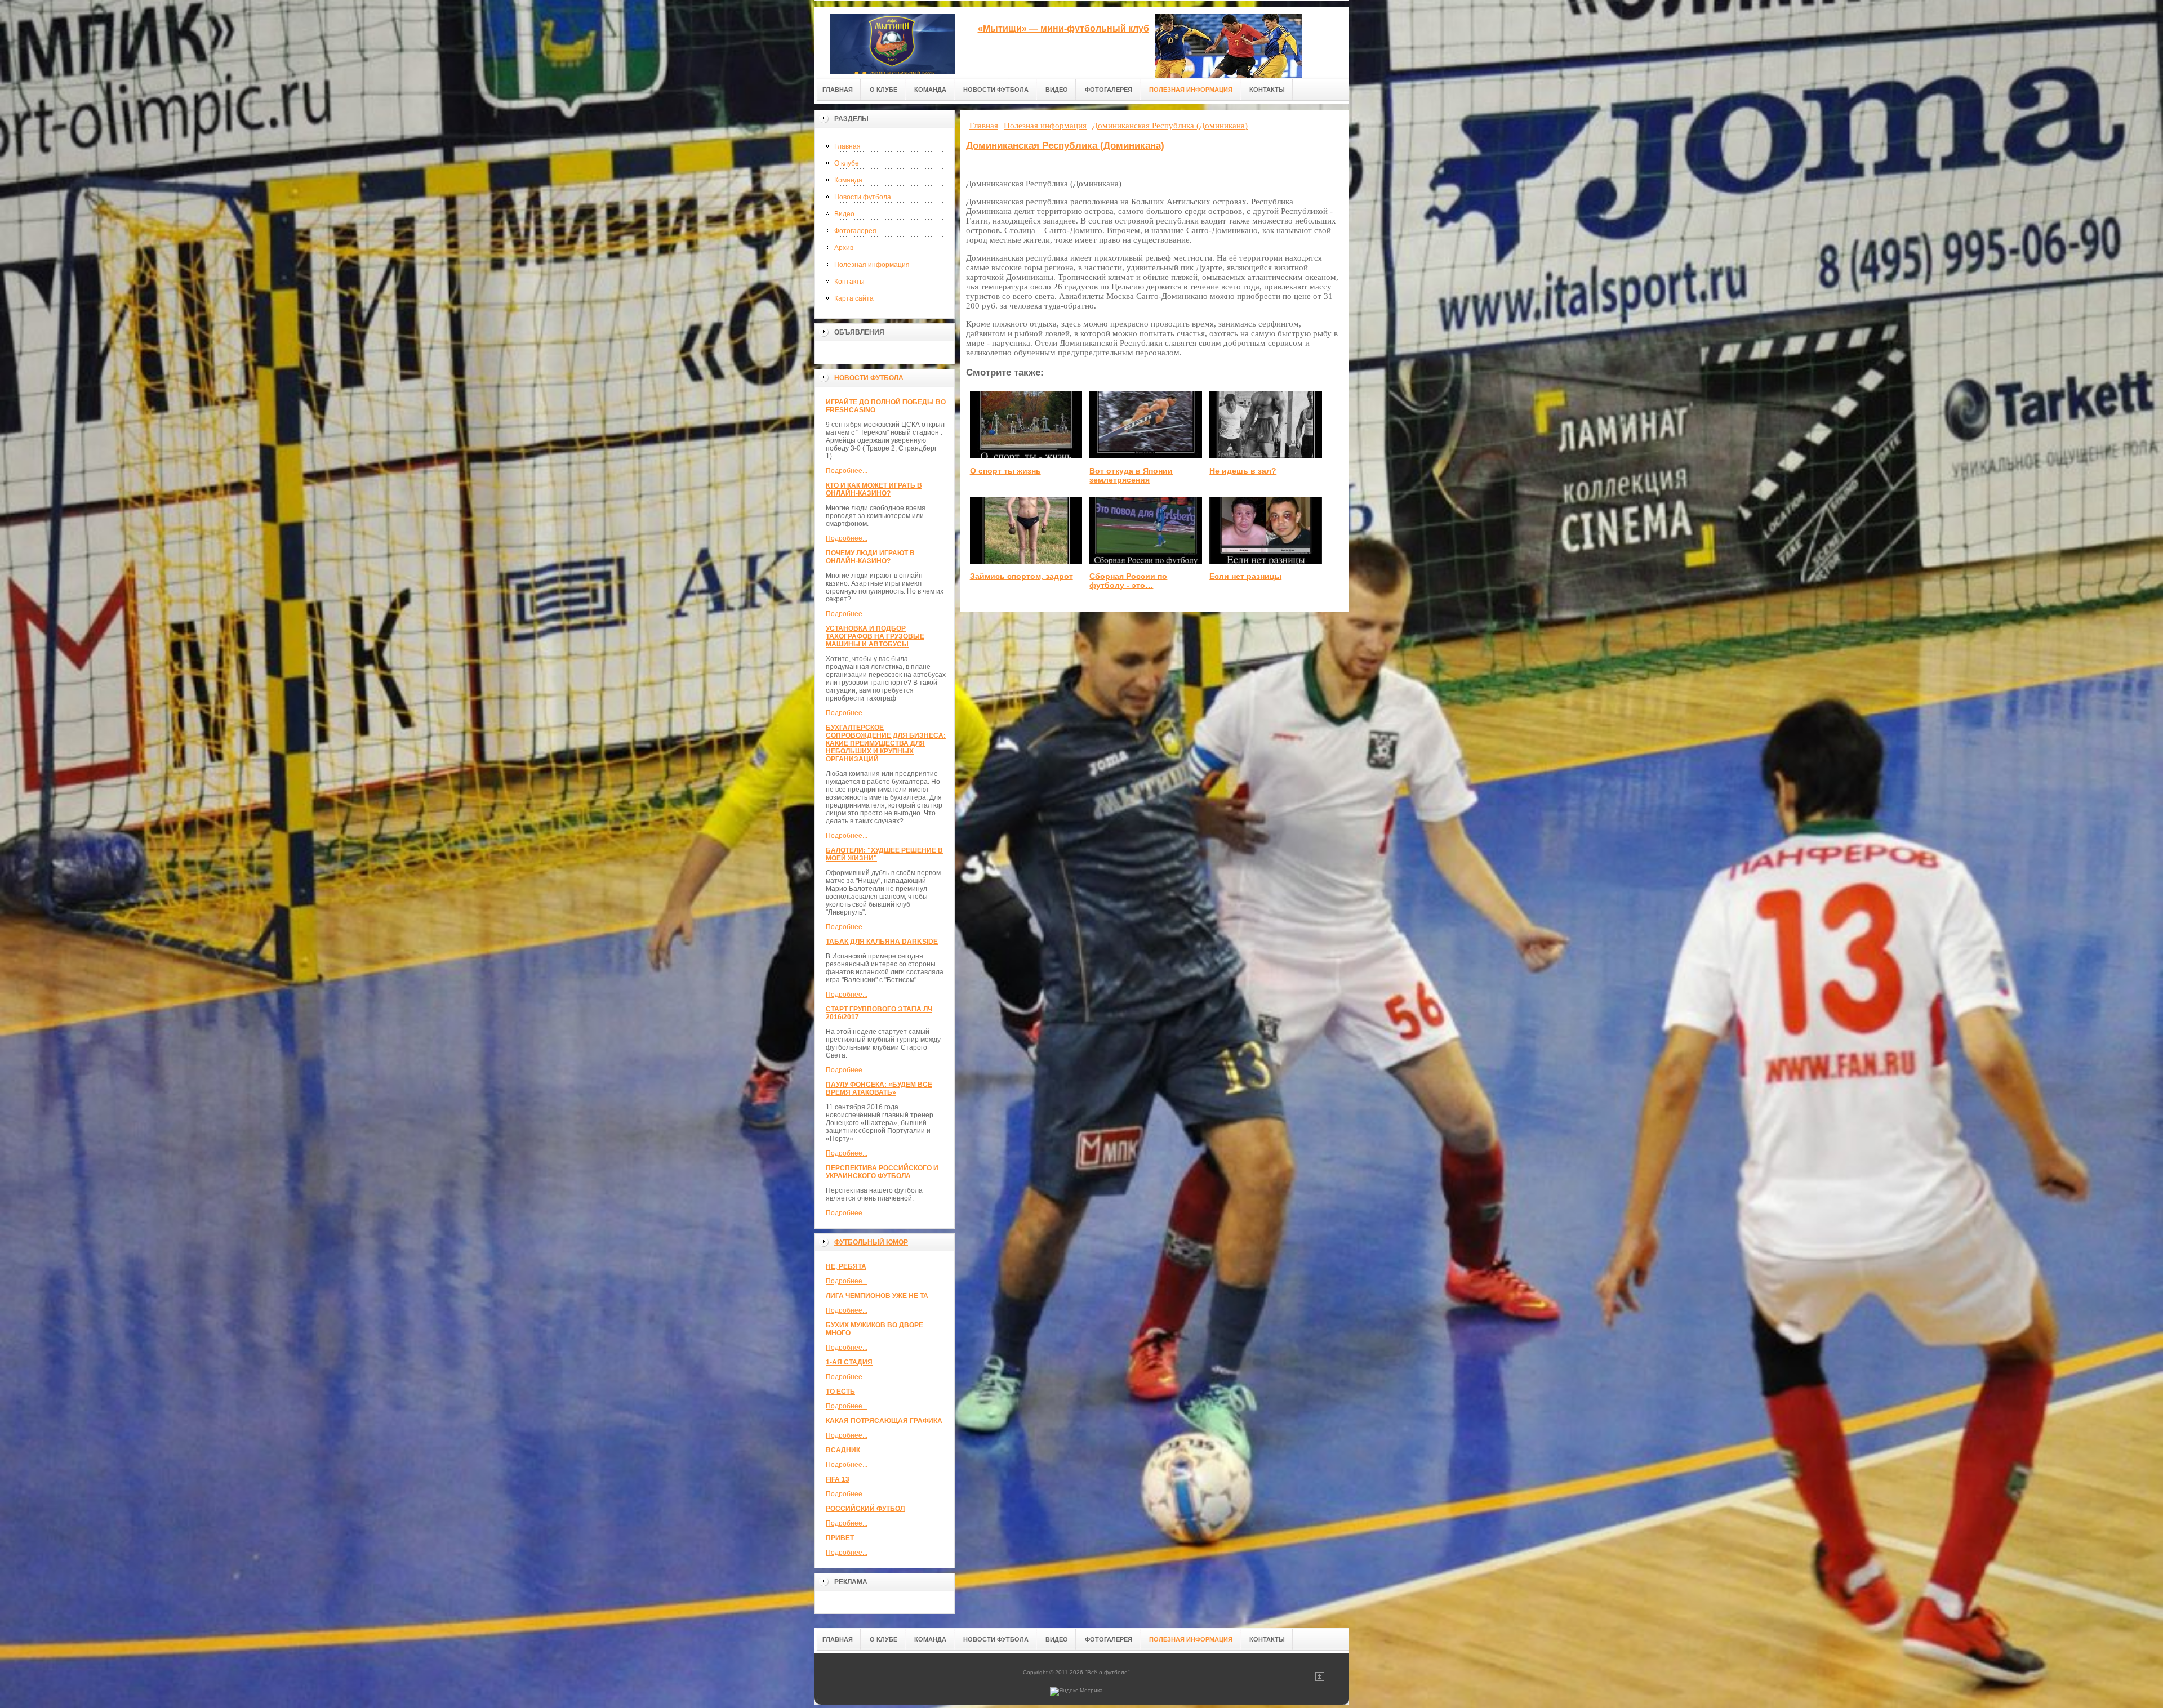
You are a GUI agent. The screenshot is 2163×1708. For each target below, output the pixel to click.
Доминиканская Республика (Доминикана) (1065, 146)
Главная (847, 146)
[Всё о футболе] (893, 40)
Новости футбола (863, 197)
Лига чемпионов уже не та (877, 1296)
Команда (848, 180)
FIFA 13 (838, 1479)
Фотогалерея (855, 231)
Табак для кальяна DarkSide (882, 942)
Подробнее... (847, 471)
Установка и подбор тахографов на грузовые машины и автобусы (875, 636)
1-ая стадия (849, 1362)
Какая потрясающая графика (884, 1421)
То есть (840, 1392)
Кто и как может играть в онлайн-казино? (874, 489)
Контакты (849, 282)
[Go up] (1320, 1679)
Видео (844, 214)
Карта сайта (854, 298)
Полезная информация (872, 265)
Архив (844, 248)
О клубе (847, 163)
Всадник (843, 1450)
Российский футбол (865, 1509)
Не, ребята (846, 1266)
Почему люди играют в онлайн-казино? (870, 557)
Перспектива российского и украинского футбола (882, 1172)
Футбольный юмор (871, 1242)
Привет (840, 1538)
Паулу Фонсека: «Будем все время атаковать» (879, 1089)
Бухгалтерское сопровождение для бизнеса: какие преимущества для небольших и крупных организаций (886, 743)
